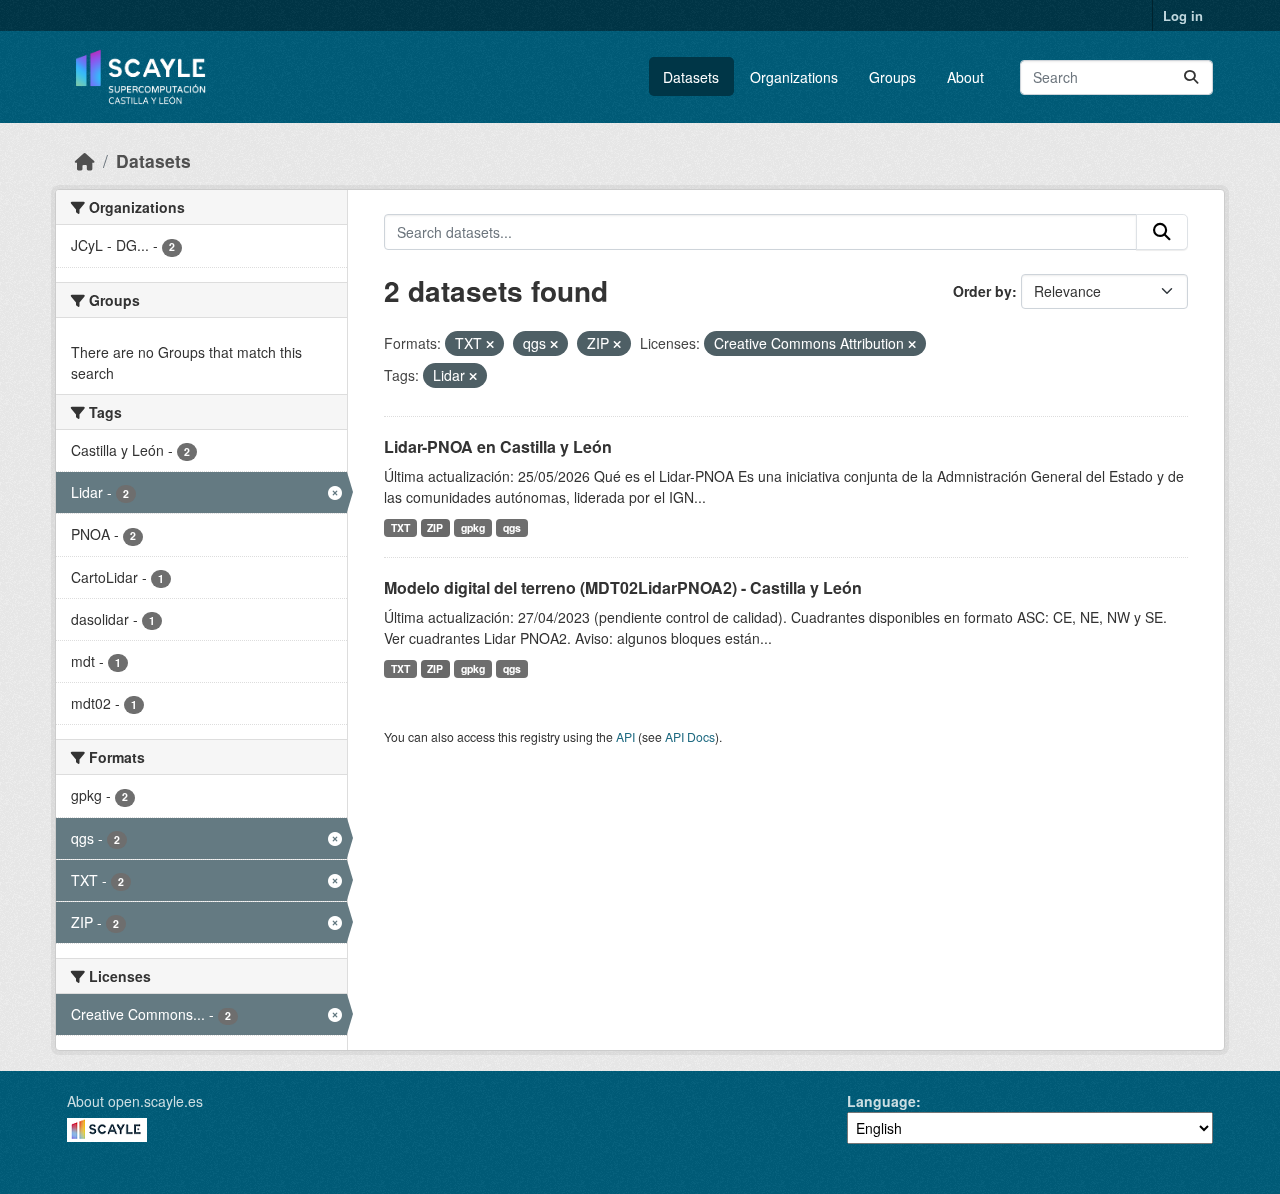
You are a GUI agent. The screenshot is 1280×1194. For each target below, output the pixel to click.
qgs (512, 527)
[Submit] (1191, 77)
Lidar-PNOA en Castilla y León (498, 446)
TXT (400, 527)
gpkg (473, 527)
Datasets (691, 77)
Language (881, 1101)
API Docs (690, 736)
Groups (892, 77)
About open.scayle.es (135, 1101)
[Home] (85, 160)
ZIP (435, 527)
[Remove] (490, 344)
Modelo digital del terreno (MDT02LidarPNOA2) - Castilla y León (623, 587)
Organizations (794, 77)
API (625, 736)
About (965, 77)
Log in (1183, 15)
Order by (982, 291)
